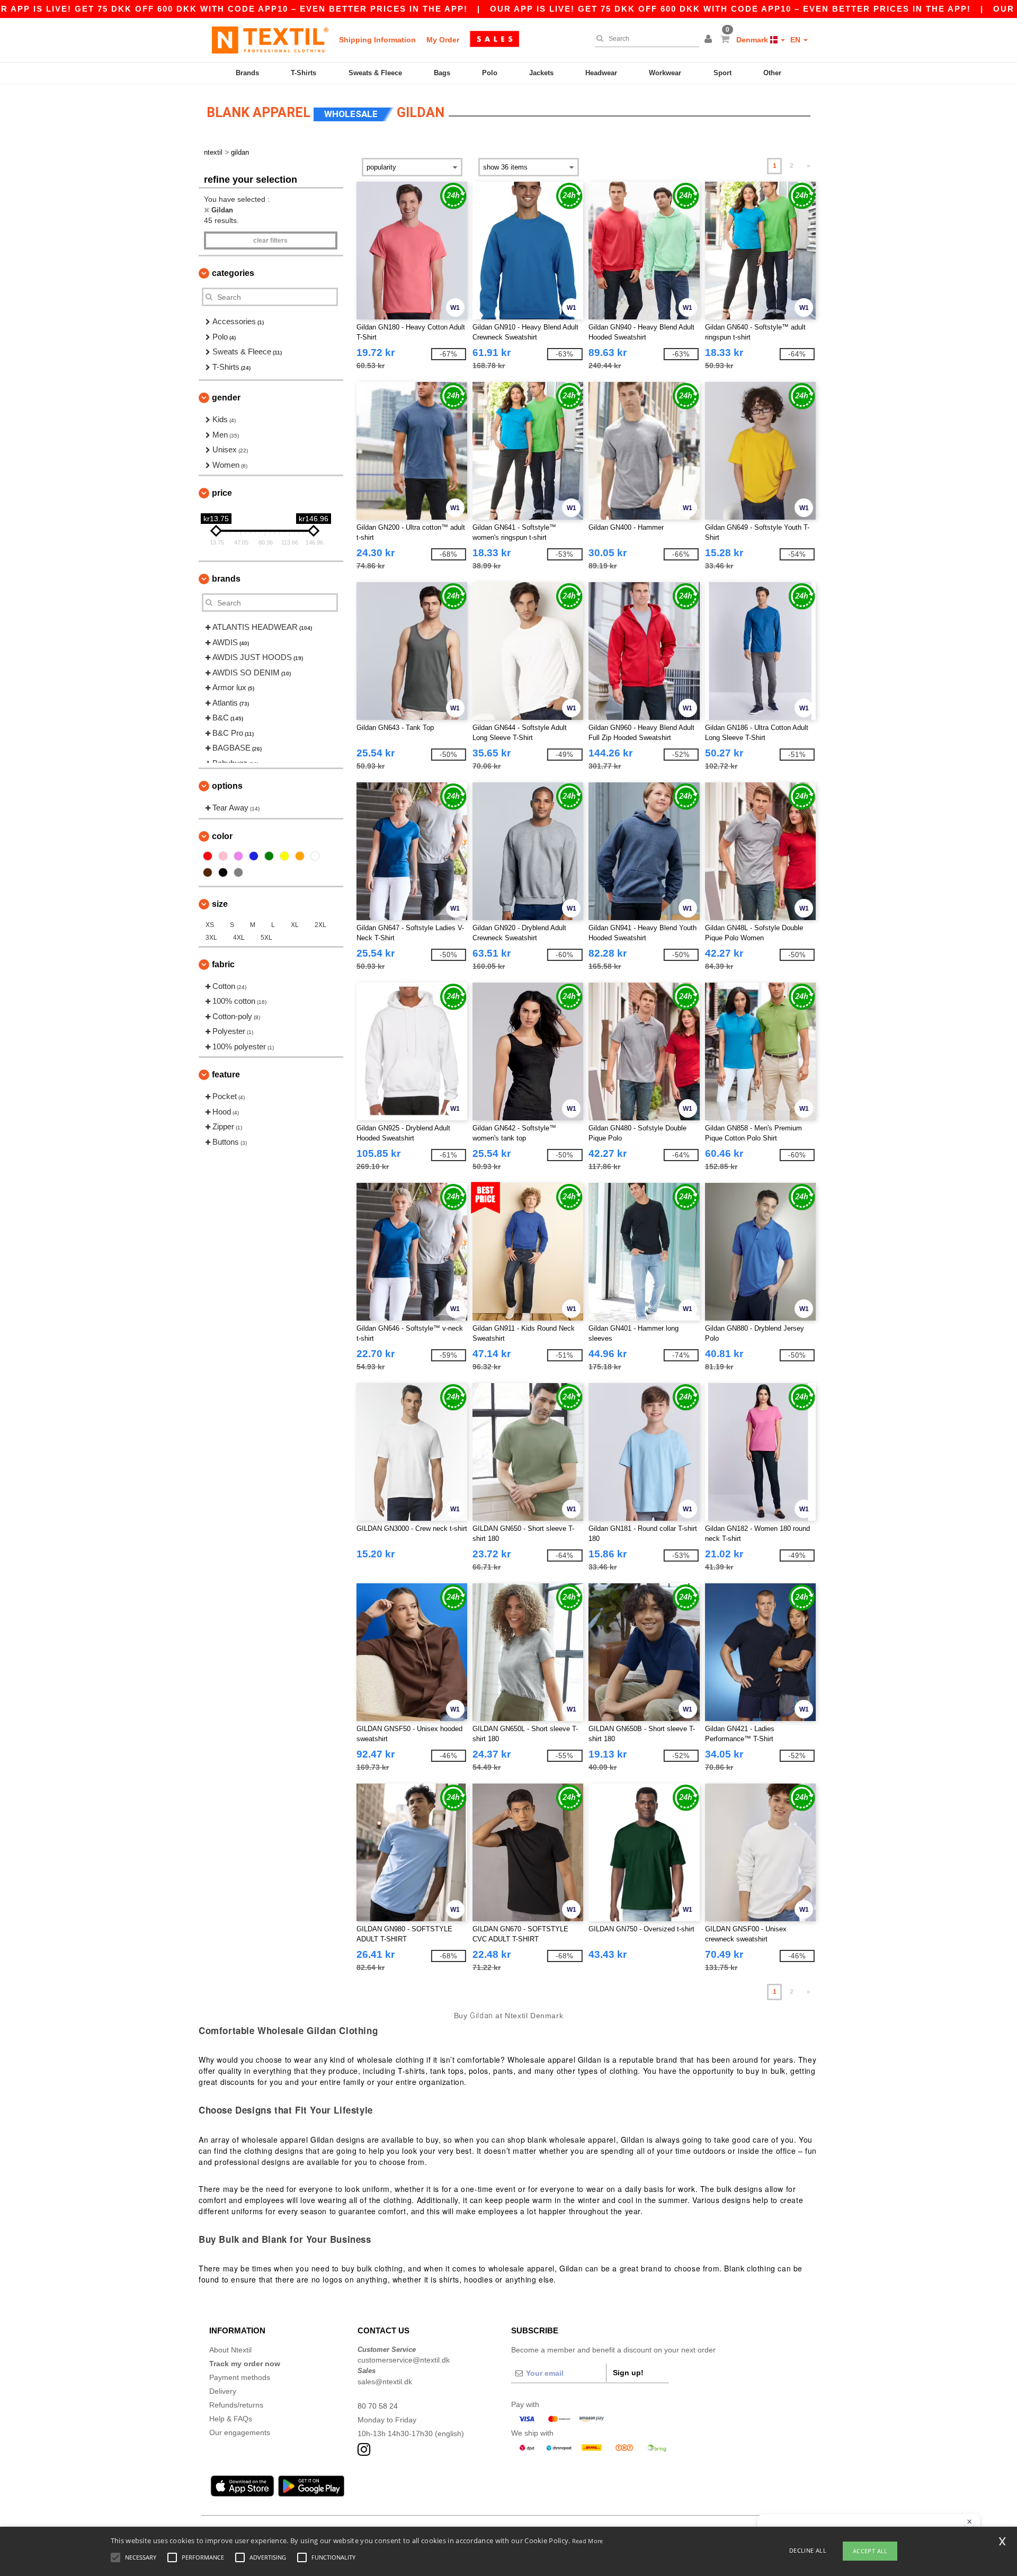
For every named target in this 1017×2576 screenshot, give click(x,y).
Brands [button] (226, 579)
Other (772, 73)
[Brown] (208, 872)
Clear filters (270, 240)
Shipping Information (377, 40)
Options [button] (227, 786)
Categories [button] (233, 273)
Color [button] (222, 836)
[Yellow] (284, 856)
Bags (442, 73)
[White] (315, 856)
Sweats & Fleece (375, 73)
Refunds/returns (236, 2405)
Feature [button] (226, 1075)
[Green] (269, 856)
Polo (490, 73)
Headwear (601, 73)
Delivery (223, 2391)
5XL (266, 938)
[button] (710, 40)
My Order (443, 40)
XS (210, 925)
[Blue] (254, 856)
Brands (247, 73)
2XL (320, 925)
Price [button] (222, 493)
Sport (722, 73)
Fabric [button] (223, 964)
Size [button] (220, 904)
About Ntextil (230, 2350)
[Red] (208, 856)
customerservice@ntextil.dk (404, 2360)
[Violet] (238, 856)
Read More (588, 2541)
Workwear (665, 73)
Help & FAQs (231, 2419)
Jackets (541, 73)
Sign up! (628, 2373)
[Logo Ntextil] (270, 40)
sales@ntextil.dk (385, 2382)
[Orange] (300, 856)
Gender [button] (226, 398)
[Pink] (223, 856)
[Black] (223, 872)
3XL (211, 938)
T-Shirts (304, 73)
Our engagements (240, 2432)
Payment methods (240, 2377)
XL (295, 925)
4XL (239, 938)
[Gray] (238, 872)
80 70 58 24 (378, 2406)
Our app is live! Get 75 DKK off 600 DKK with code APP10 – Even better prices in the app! (730, 9)
